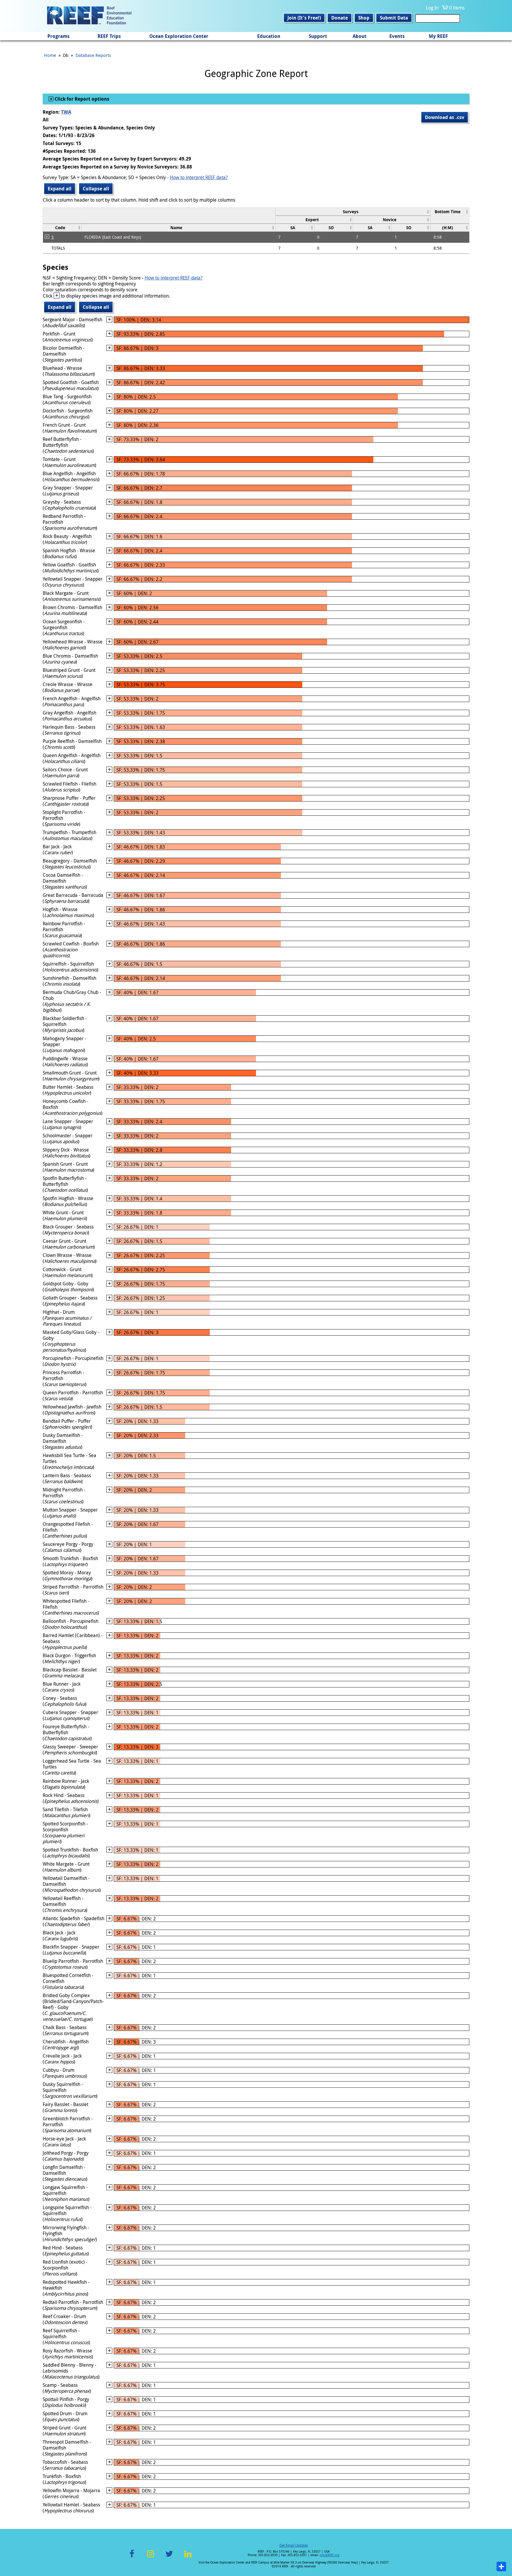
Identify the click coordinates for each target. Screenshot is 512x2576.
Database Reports (93, 55)
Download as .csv (445, 117)
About (360, 36)
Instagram (151, 2557)
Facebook (132, 2557)
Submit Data (394, 18)
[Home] (89, 16)
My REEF (438, 36)
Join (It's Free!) (304, 18)
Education (269, 36)
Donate (340, 18)
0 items (457, 8)
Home (50, 55)
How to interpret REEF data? (199, 177)
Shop (364, 18)
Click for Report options (81, 99)
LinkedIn (188, 2557)
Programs (59, 36)
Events (397, 36)
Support (318, 36)
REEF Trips (109, 36)
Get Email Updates (294, 2545)
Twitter (169, 2557)
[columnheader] (353, 212)
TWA (66, 112)
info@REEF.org (329, 2555)
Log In (432, 8)
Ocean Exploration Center (179, 36)
